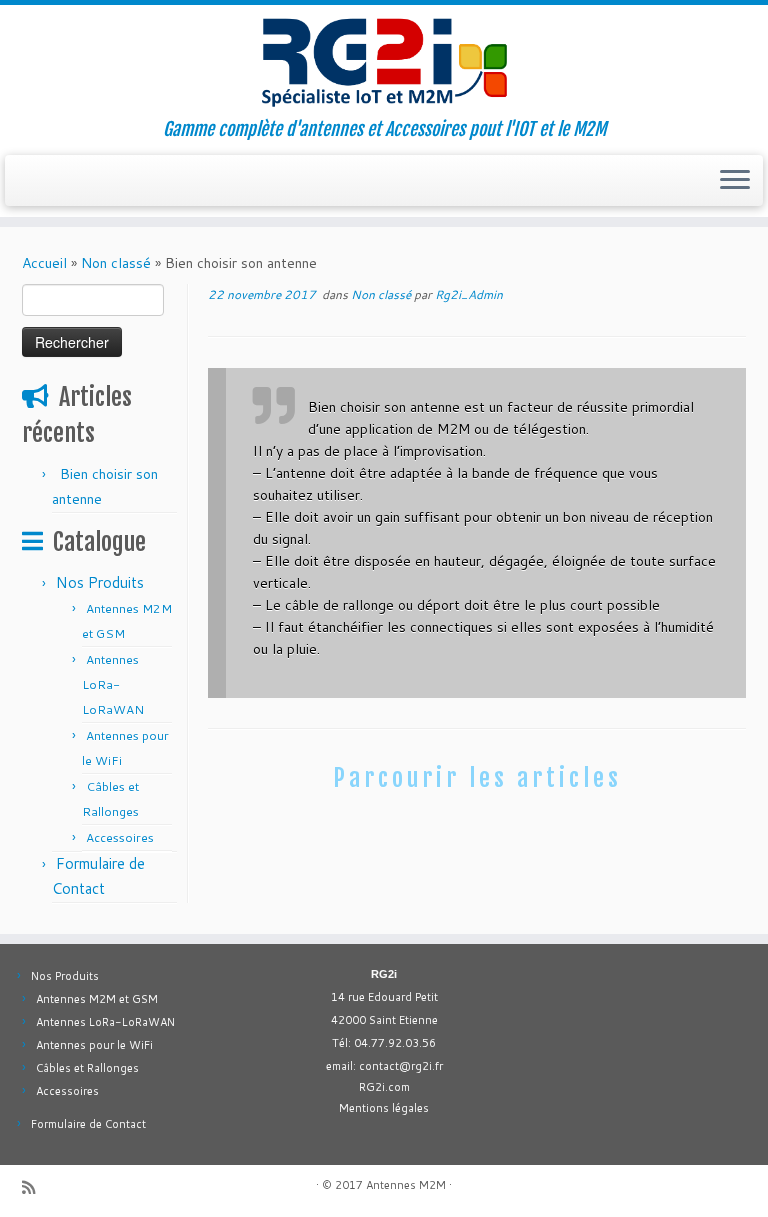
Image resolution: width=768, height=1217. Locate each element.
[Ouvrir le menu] (735, 181)
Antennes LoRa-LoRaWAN (113, 684)
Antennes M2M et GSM (97, 999)
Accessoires (120, 837)
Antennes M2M (406, 1185)
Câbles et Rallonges (87, 1068)
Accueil (44, 263)
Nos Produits (100, 582)
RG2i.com (384, 1087)
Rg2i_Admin (469, 294)
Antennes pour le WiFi (94, 1045)
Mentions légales (384, 1108)
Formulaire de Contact (88, 1124)
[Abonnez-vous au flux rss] (35, 1187)
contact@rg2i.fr (401, 1066)
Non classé (116, 263)
